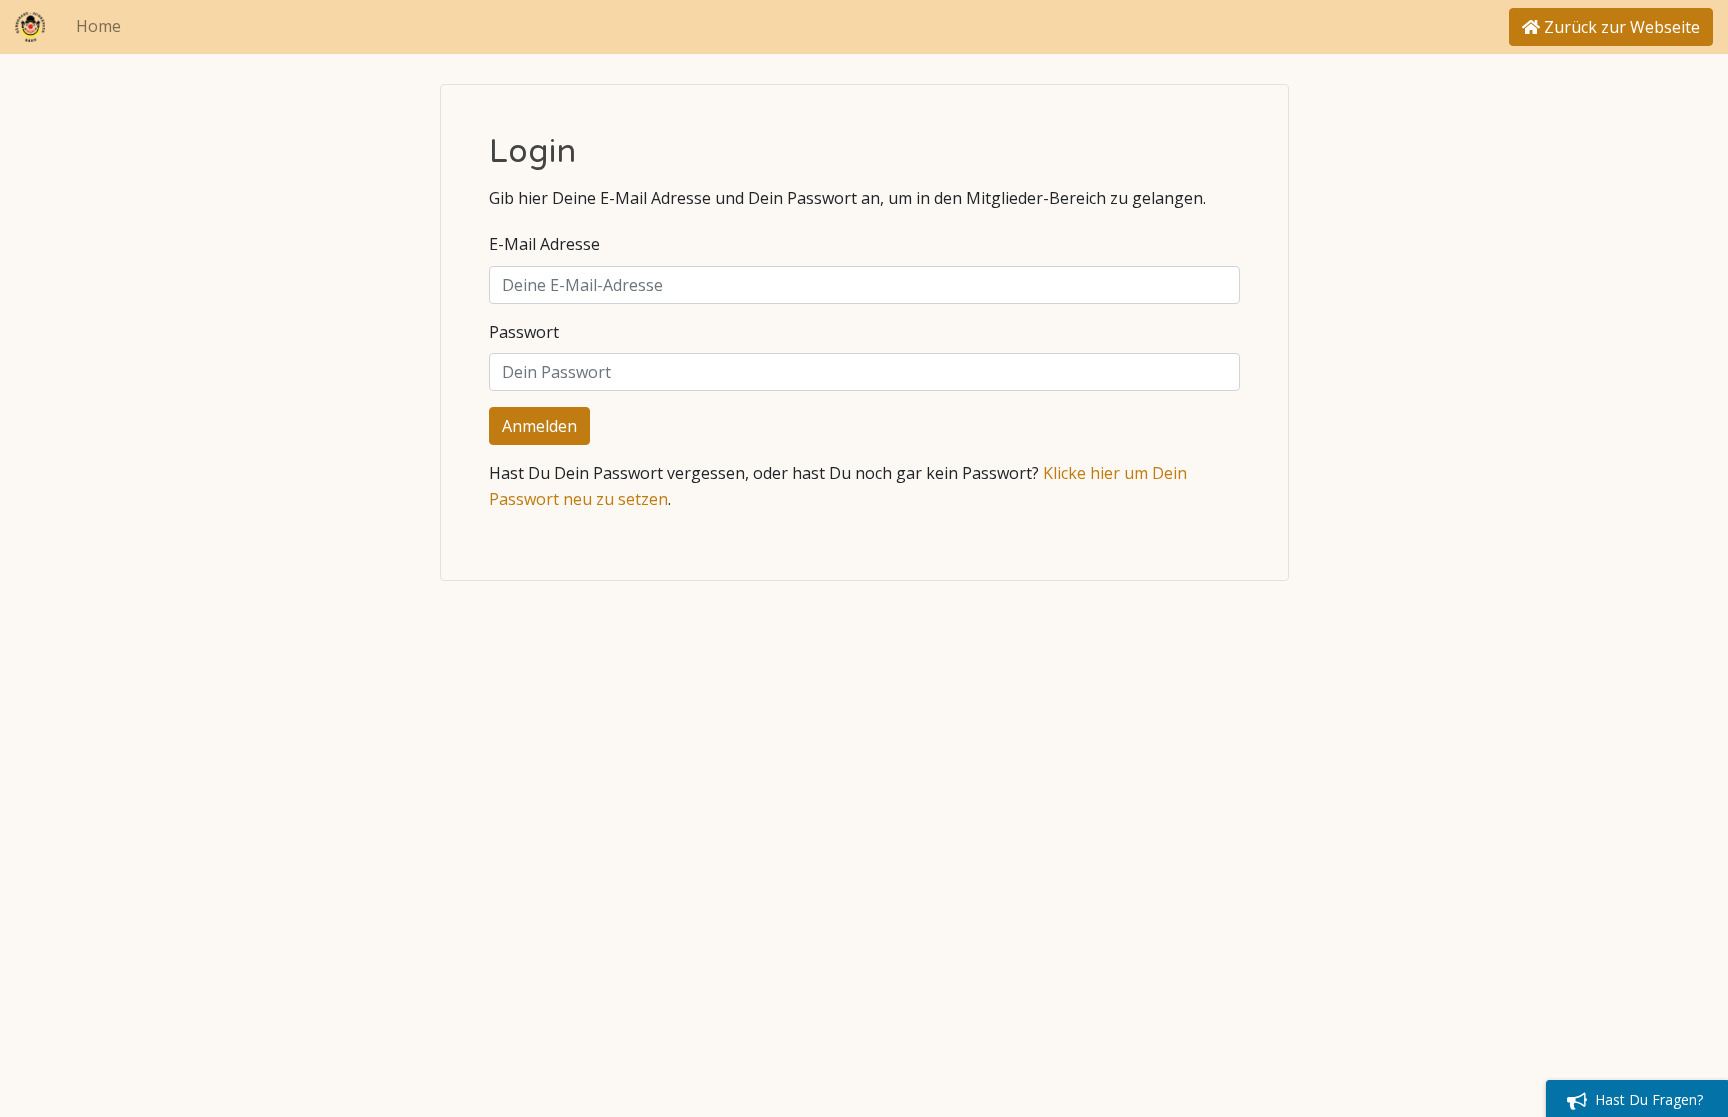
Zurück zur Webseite (1620, 27)
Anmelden (539, 426)
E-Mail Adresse (544, 244)
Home (98, 26)
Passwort (524, 332)
